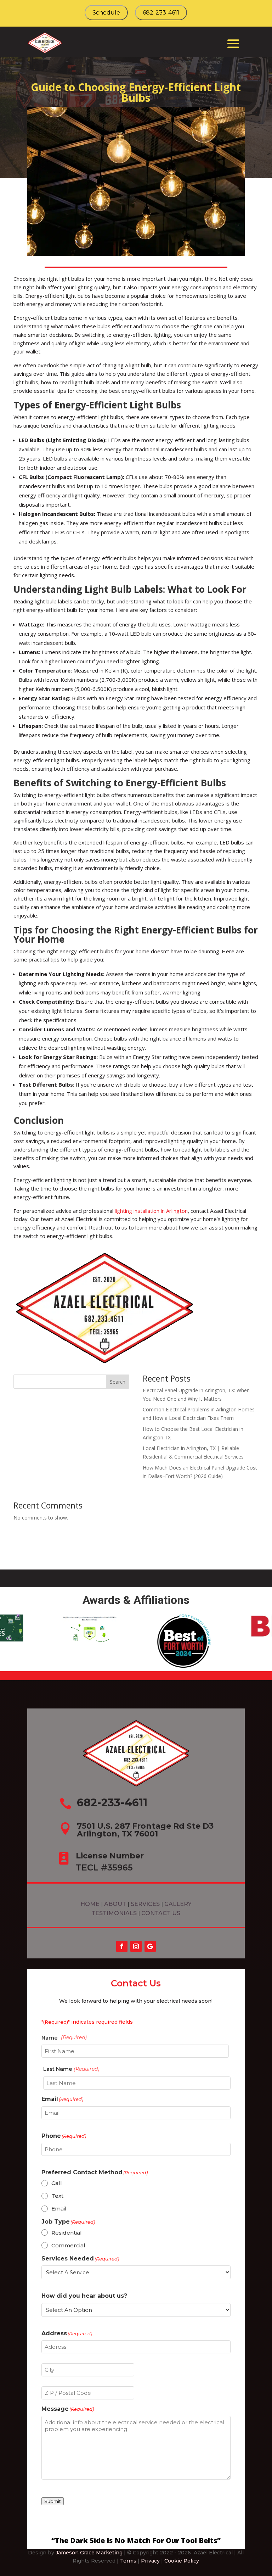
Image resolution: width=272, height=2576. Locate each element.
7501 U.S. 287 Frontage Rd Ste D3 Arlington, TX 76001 (145, 1830)
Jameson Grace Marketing (89, 2553)
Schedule (106, 13)
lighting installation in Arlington (151, 1211)
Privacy (150, 2561)
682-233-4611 (161, 13)
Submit (53, 2501)
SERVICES (145, 1904)
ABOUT (116, 1904)
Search (118, 1382)
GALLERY (178, 1904)
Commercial (68, 2245)
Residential (67, 2233)
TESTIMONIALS (115, 1913)
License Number (110, 1856)
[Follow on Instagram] (136, 1946)
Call (57, 2183)
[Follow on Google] (150, 1946)
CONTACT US (161, 1913)
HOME (90, 1904)
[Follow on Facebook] (122, 1946)
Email (59, 2209)
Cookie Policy (182, 2561)
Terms (128, 2561)
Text (57, 2196)
